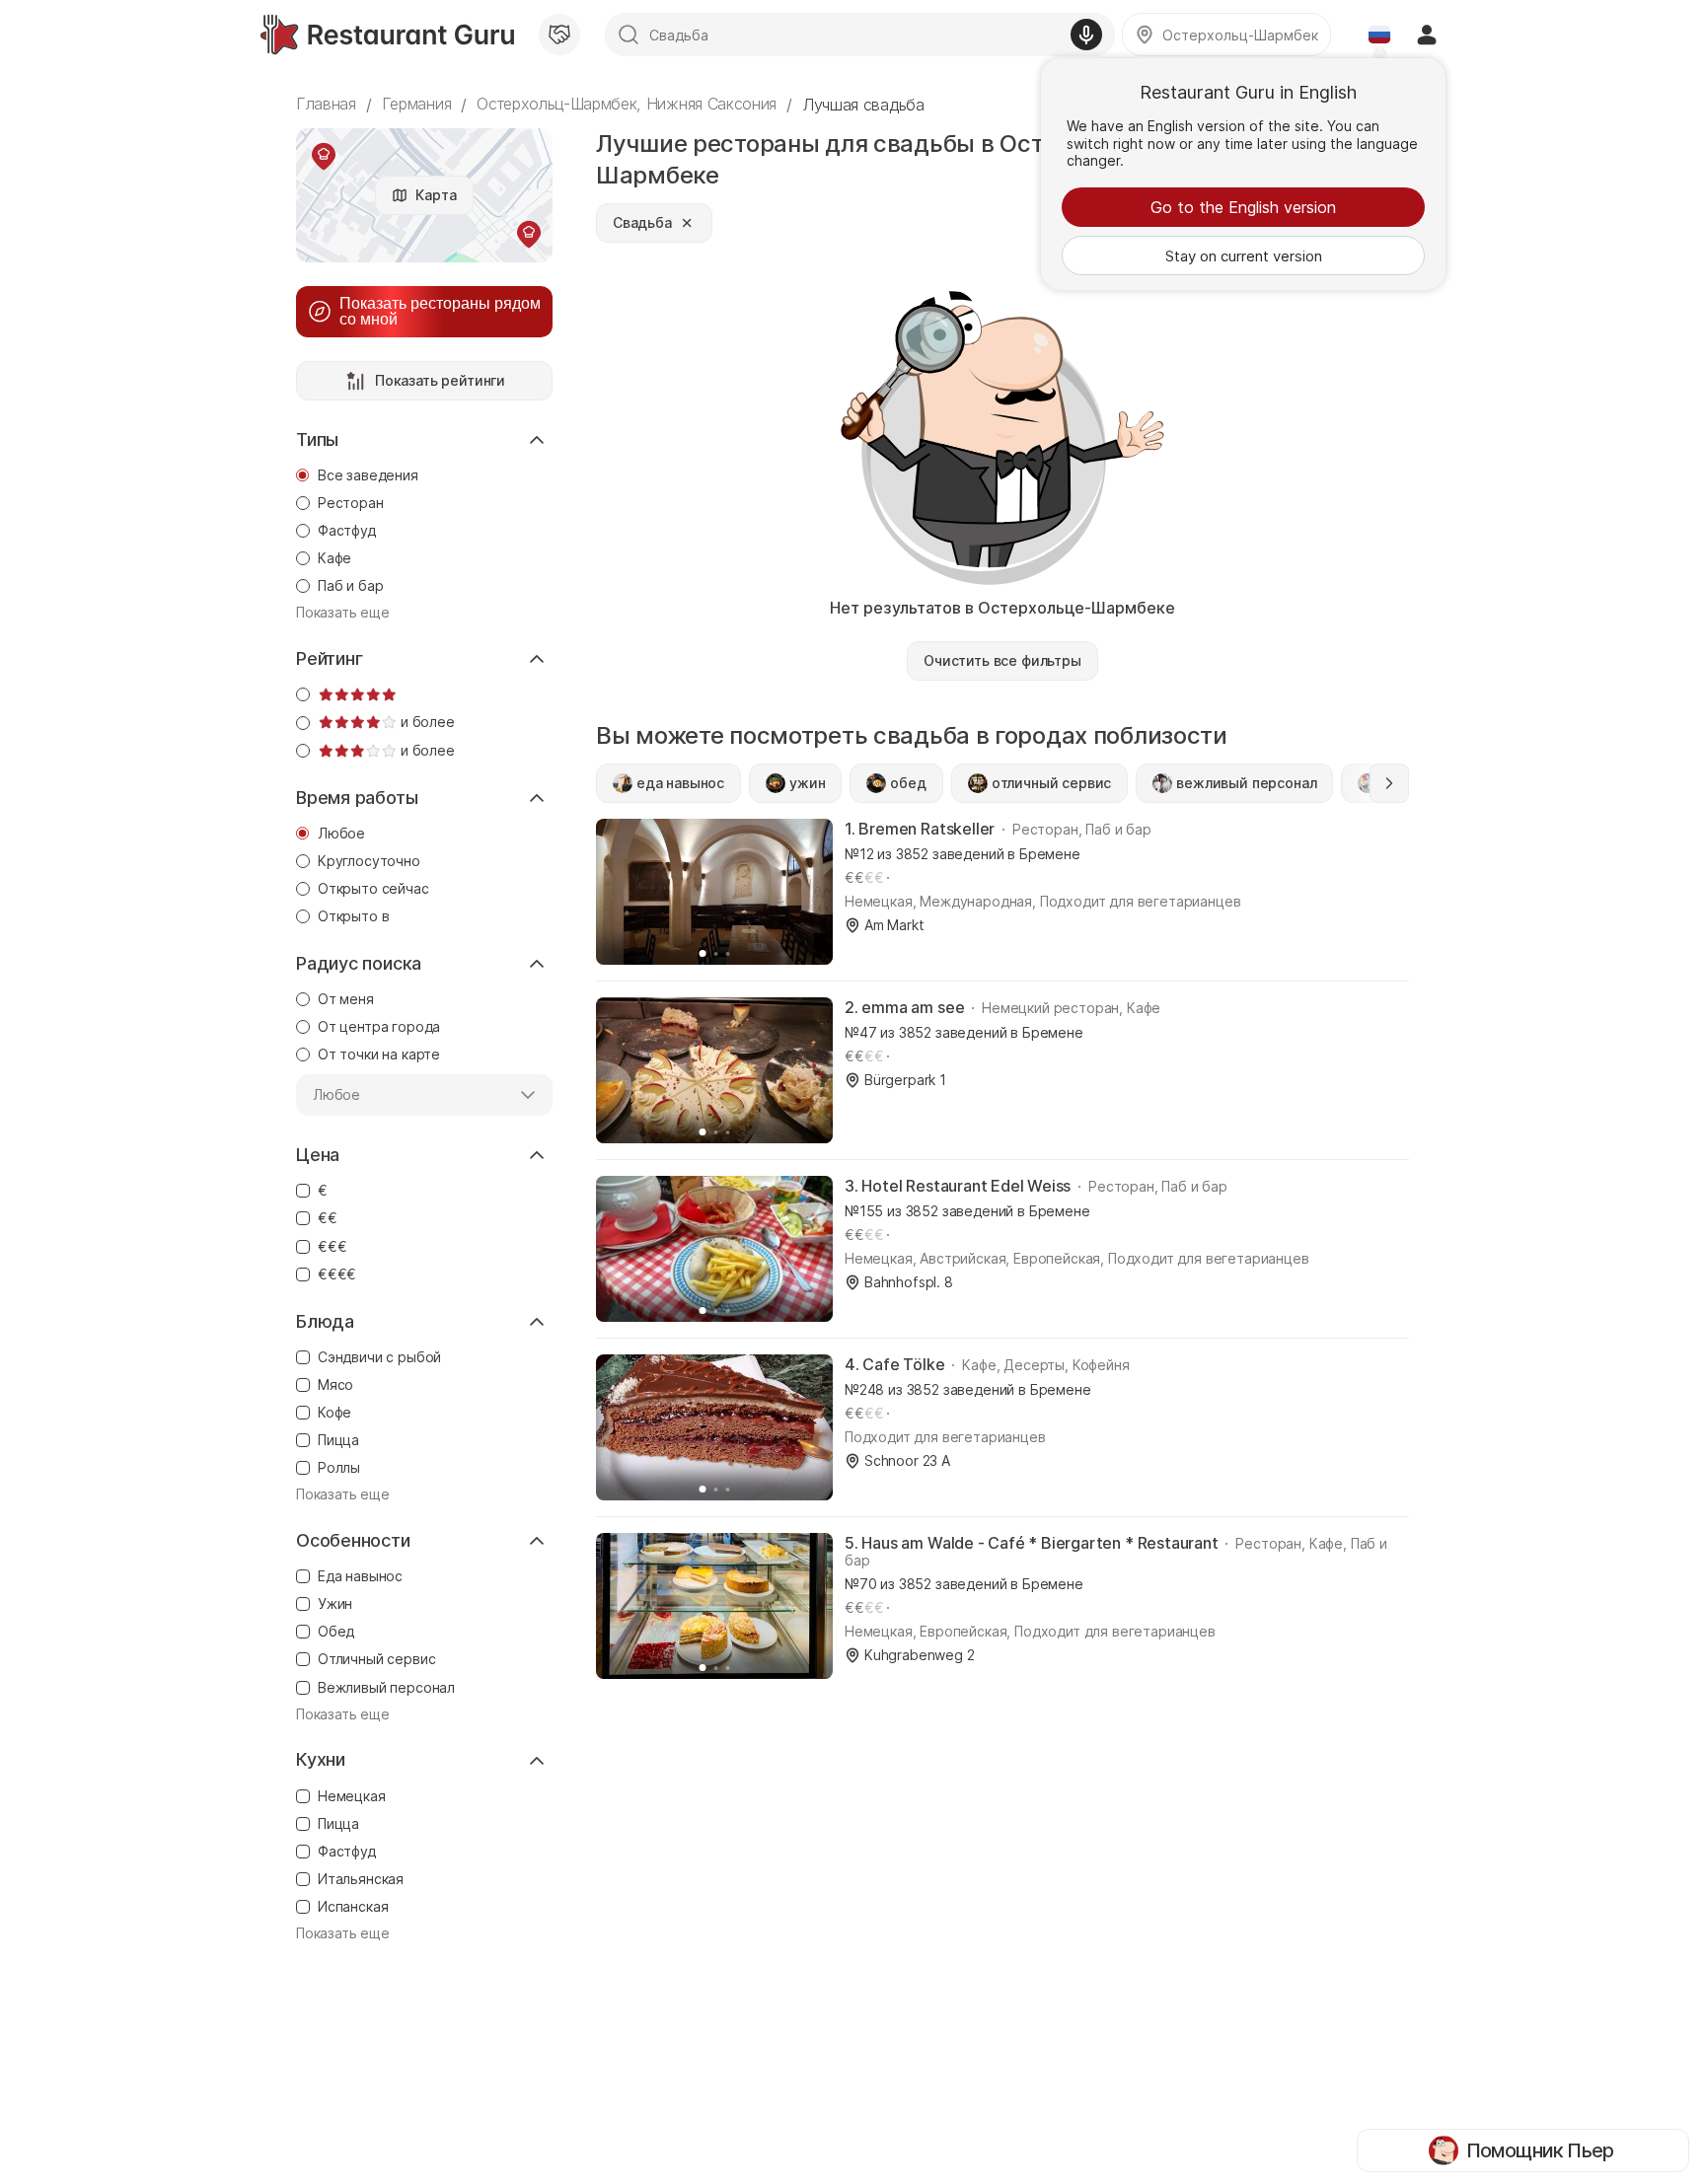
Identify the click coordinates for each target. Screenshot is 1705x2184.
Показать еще (343, 613)
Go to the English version (1243, 207)
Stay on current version (1244, 256)
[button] (1389, 783)
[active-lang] (1379, 35)
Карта (436, 195)
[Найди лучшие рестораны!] (387, 35)
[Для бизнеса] (559, 35)
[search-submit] (629, 35)
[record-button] (1086, 35)
